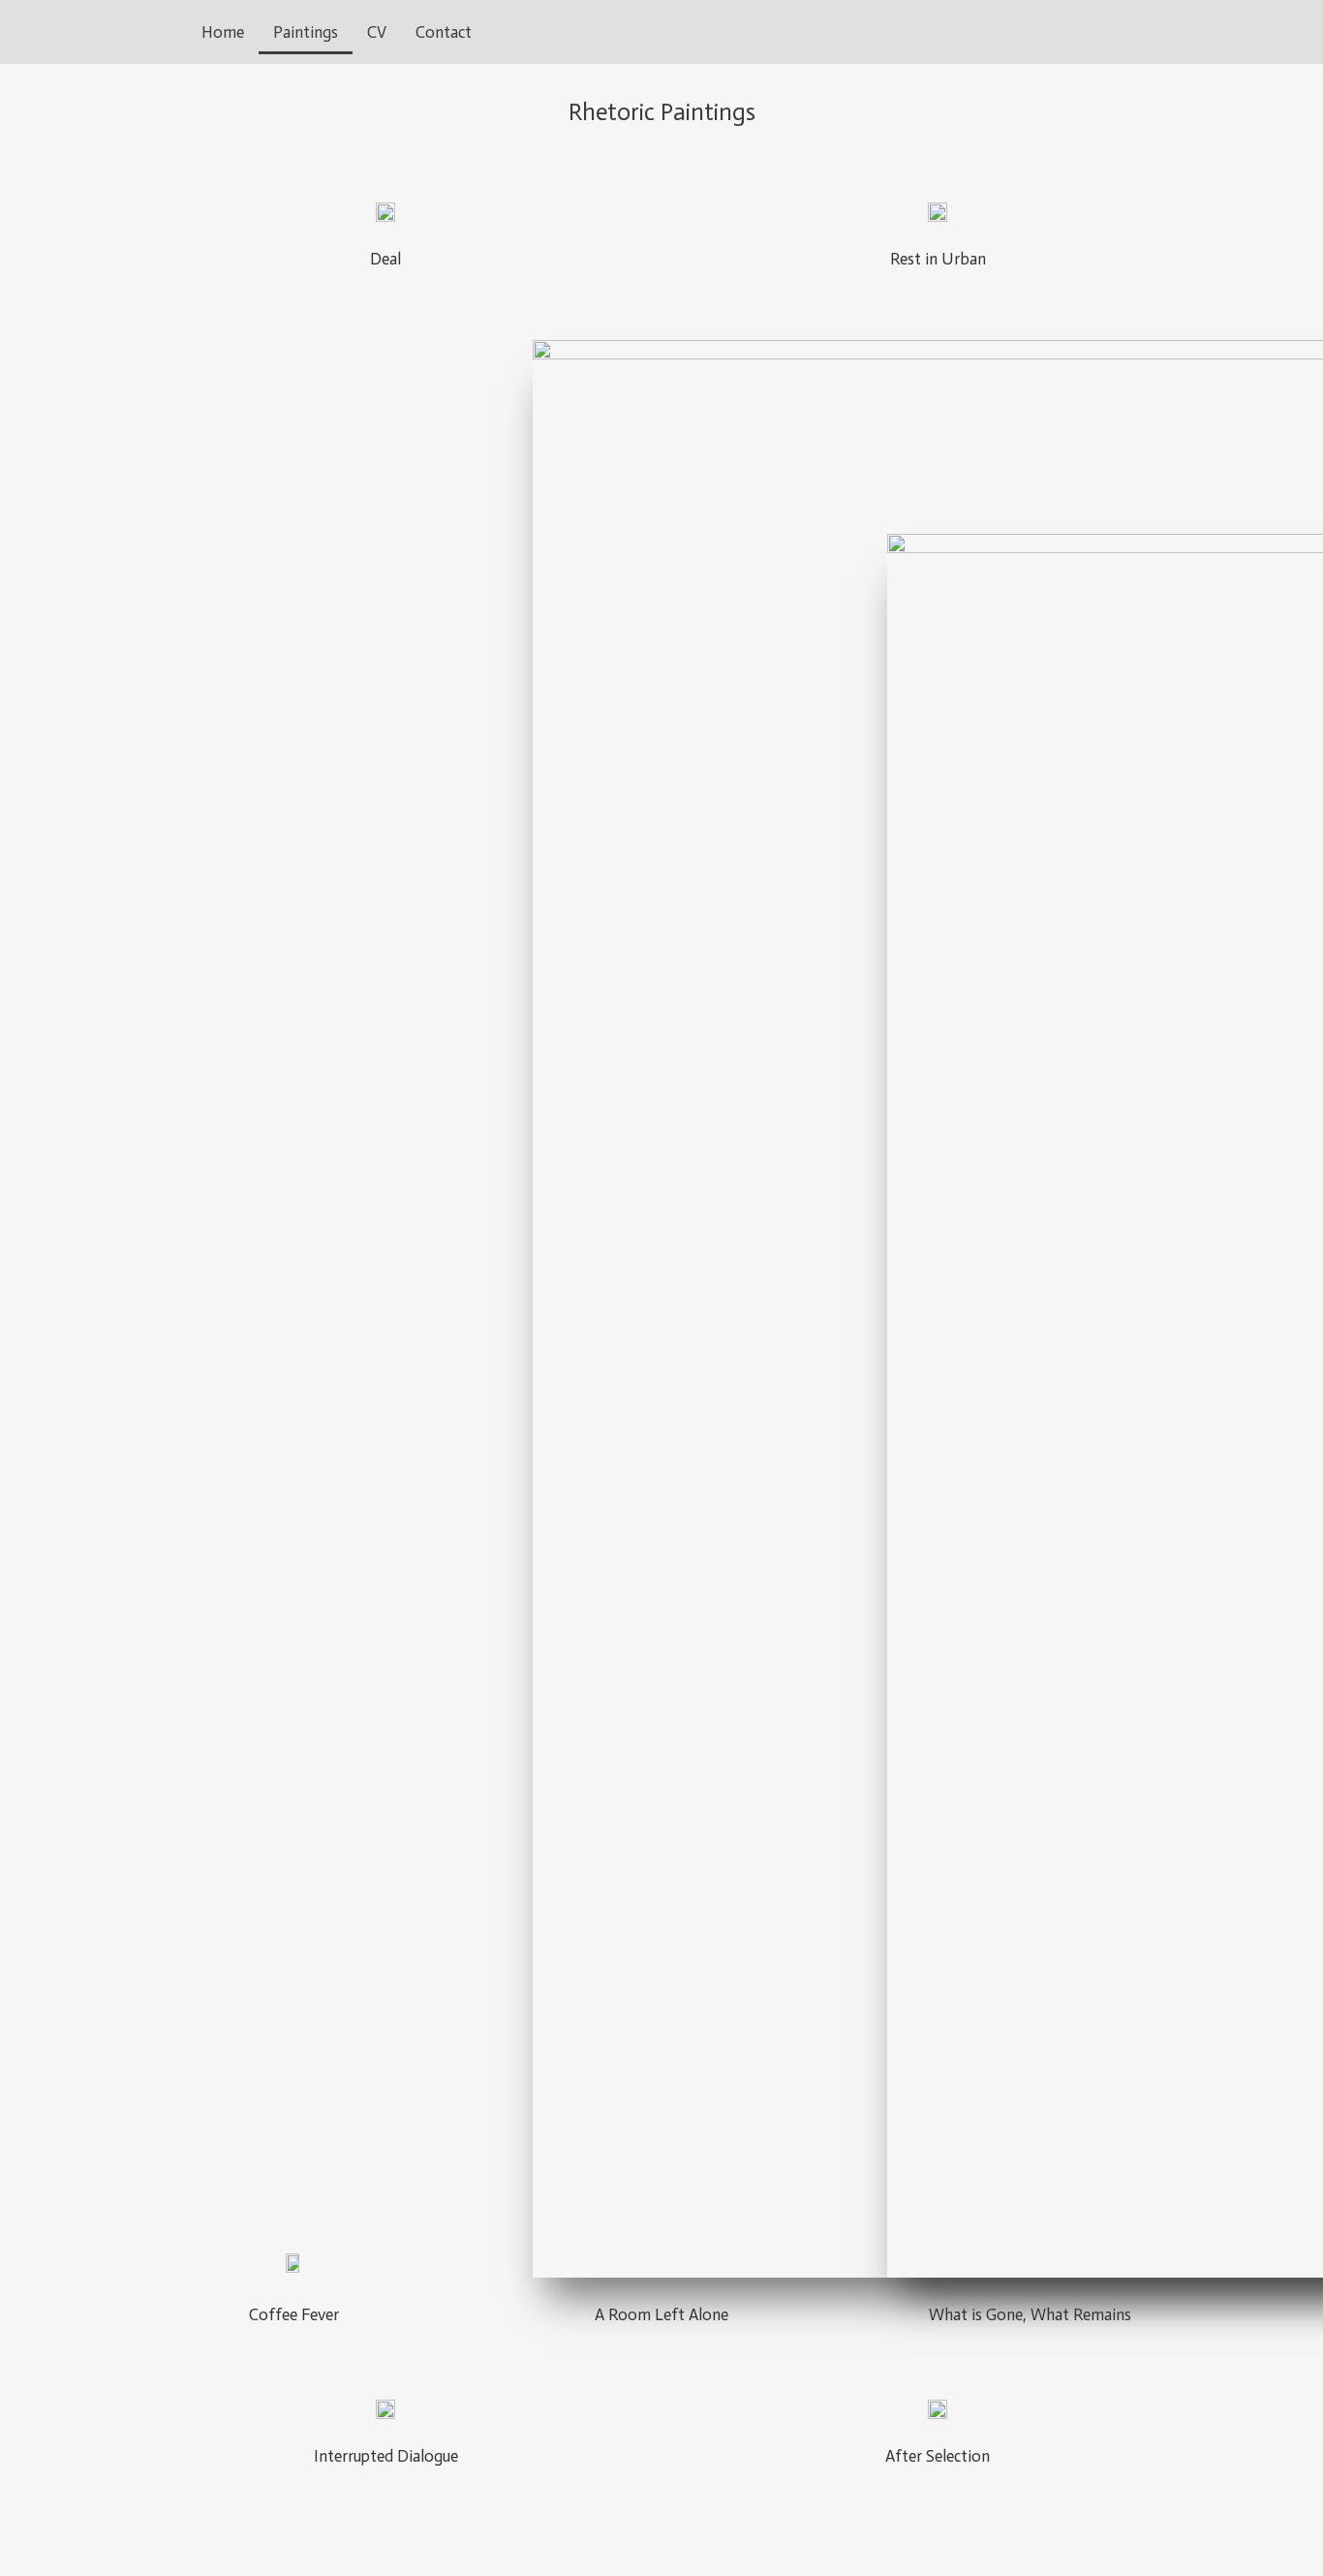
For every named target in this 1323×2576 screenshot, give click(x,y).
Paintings (306, 32)
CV (377, 32)
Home (223, 32)
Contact (444, 32)
